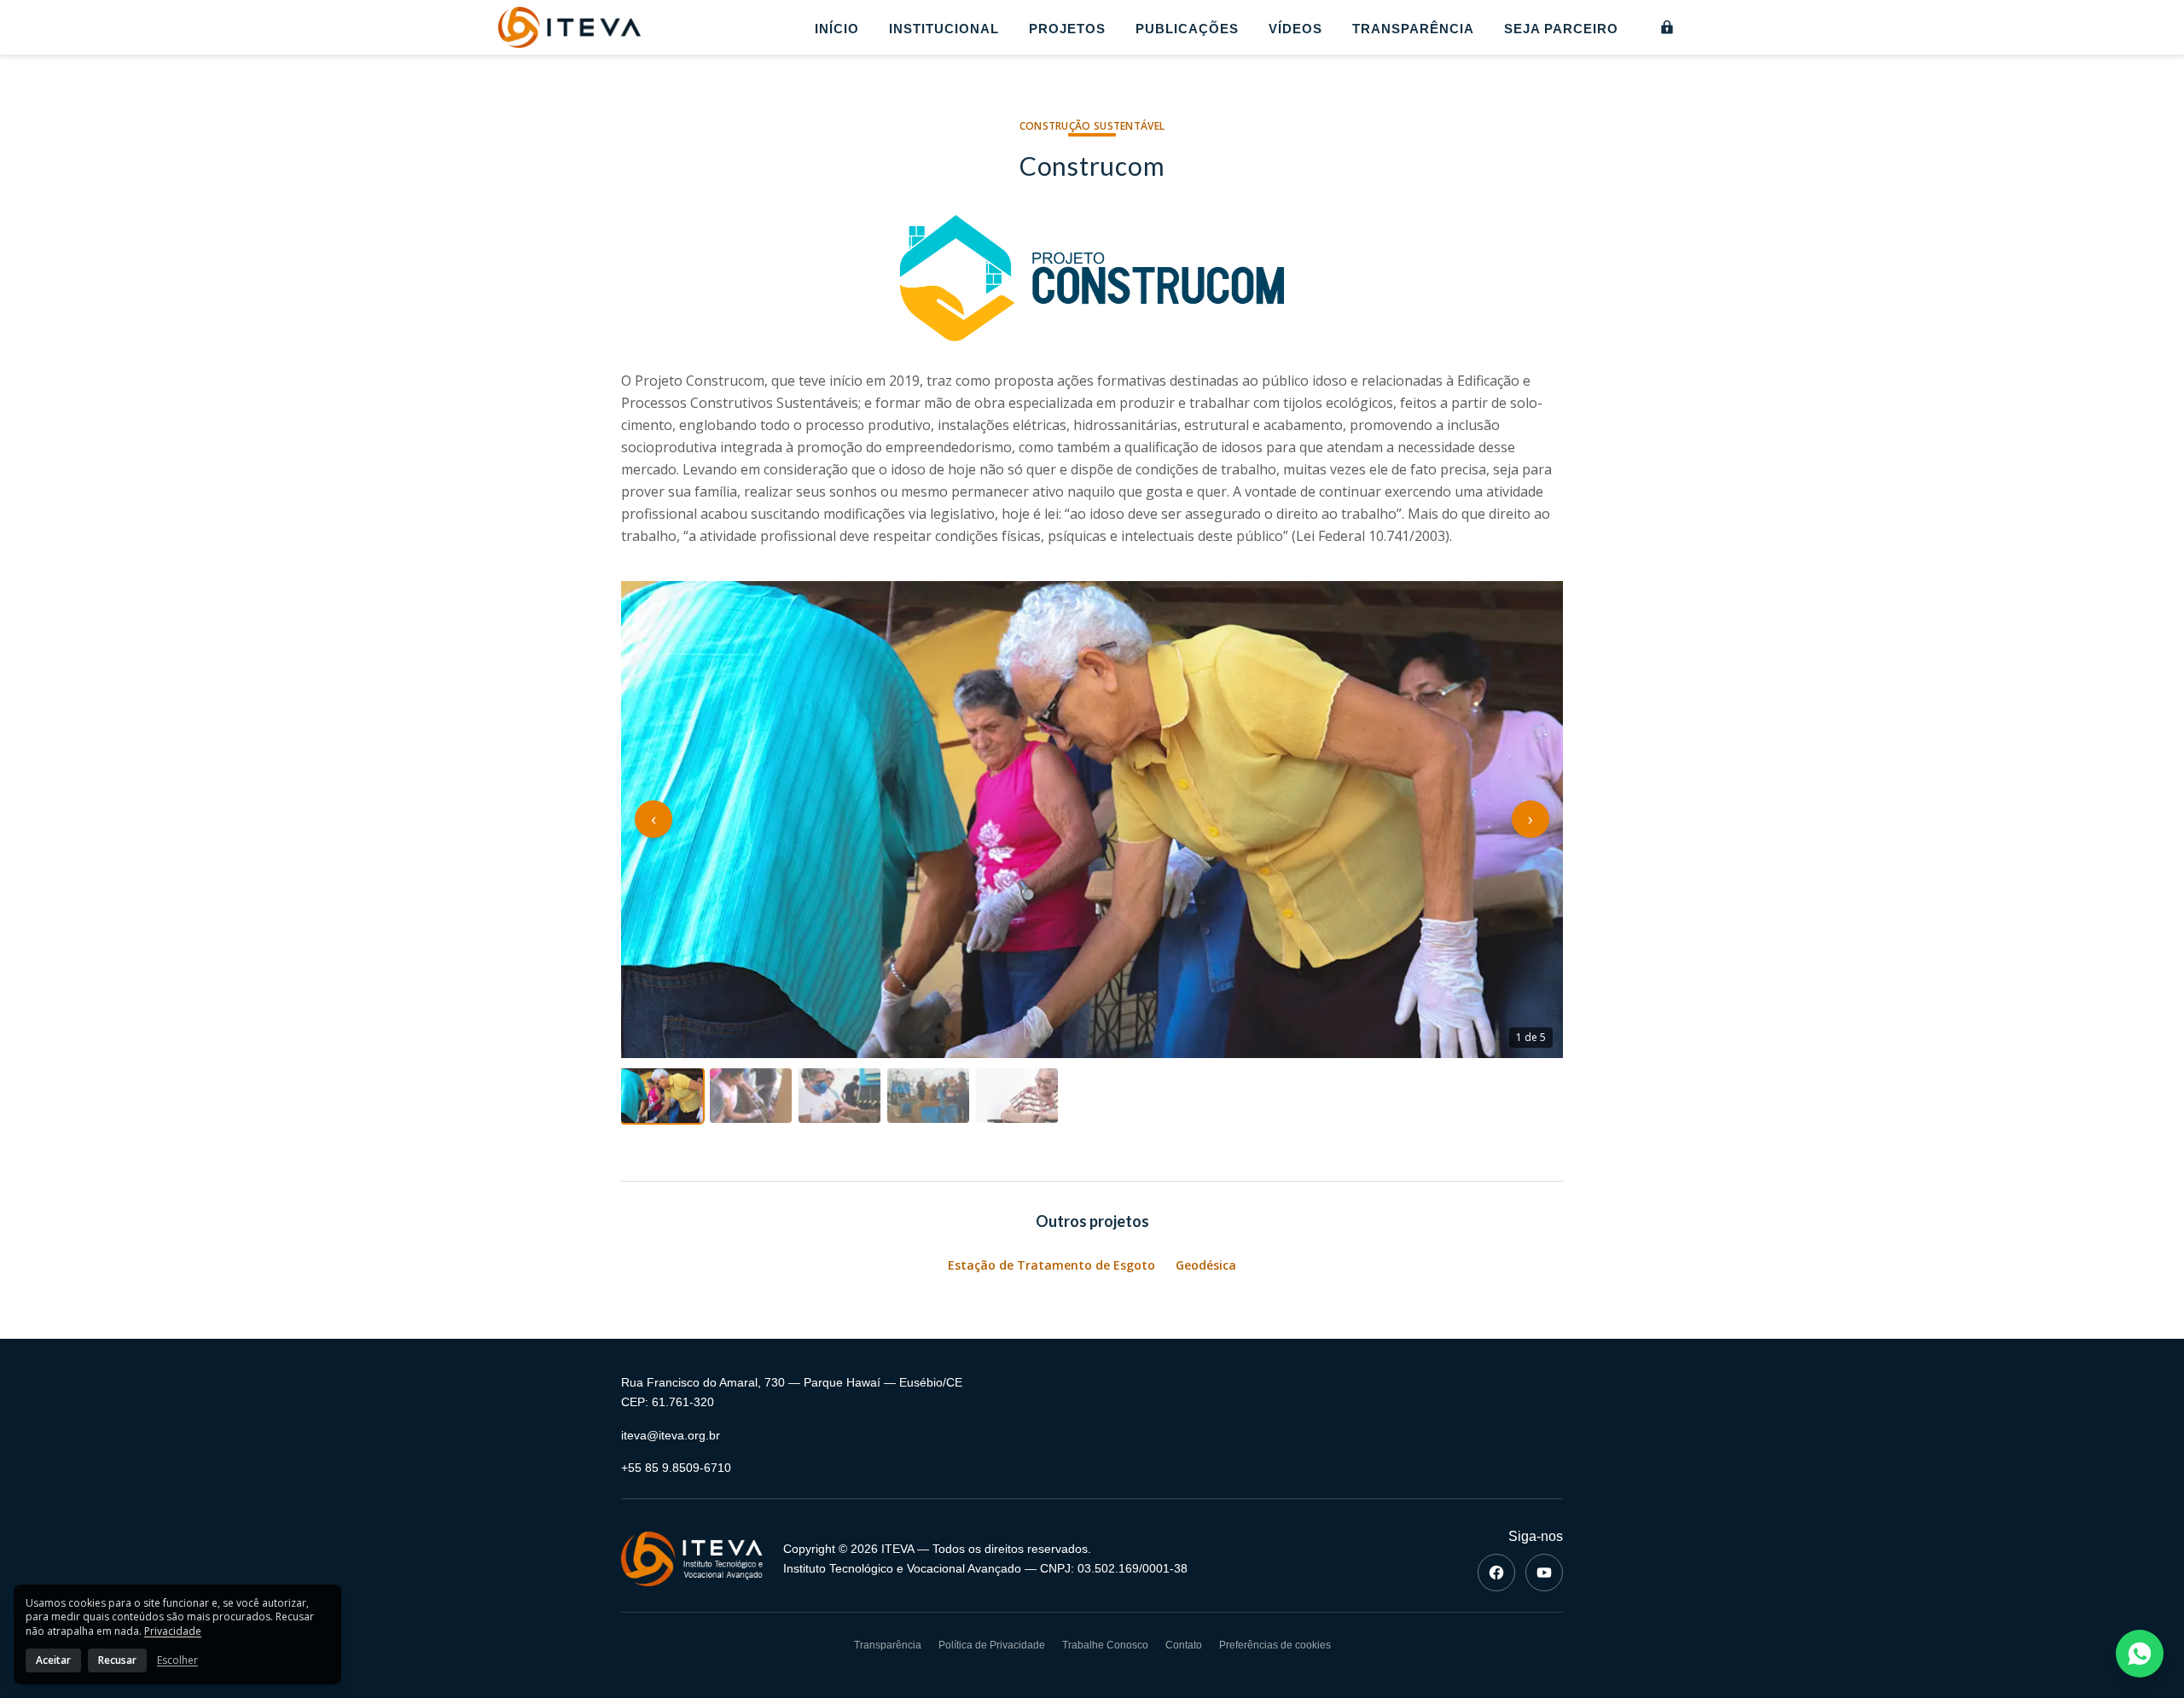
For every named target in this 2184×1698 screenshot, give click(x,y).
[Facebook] (1496, 1573)
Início (837, 29)
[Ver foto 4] (928, 1096)
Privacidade (173, 1631)
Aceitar (53, 1660)
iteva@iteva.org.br (671, 1435)
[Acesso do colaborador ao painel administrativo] (1667, 27)
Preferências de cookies (1275, 1645)
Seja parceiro (1561, 29)
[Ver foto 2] (751, 1096)
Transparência (1413, 29)
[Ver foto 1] (662, 1096)
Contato (1184, 1645)
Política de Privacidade (992, 1645)
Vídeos (1295, 29)
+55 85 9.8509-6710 (676, 1468)
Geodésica (1206, 1265)
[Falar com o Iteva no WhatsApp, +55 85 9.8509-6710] (2140, 1654)
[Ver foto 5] (1017, 1096)
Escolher (177, 1660)
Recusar (117, 1660)
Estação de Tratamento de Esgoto (1051, 1265)
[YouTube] (1544, 1573)
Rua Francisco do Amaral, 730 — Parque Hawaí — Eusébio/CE (792, 1382)
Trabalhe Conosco (1105, 1645)
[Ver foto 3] (839, 1096)
